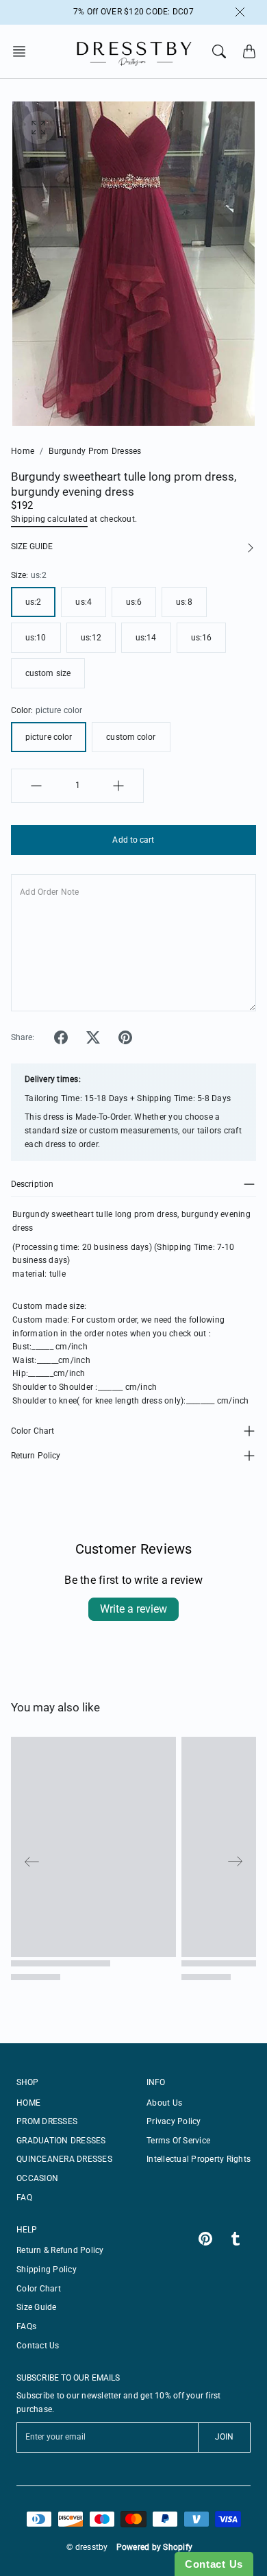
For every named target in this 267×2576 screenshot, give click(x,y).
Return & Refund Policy (60, 2250)
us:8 (184, 602)
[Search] (219, 51)
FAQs (26, 2326)
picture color (49, 737)
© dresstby (87, 2547)
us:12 (91, 638)
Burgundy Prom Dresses (95, 451)
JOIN (224, 2437)
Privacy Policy (174, 2121)
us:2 (33, 602)
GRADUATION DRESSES (61, 2141)
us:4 (83, 602)
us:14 (146, 638)
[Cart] (249, 51)
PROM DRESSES (47, 2121)
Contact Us (38, 2346)
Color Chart (33, 1431)
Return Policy (36, 1456)
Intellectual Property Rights (199, 2159)
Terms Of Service (178, 2141)
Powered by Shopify (155, 2547)
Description (32, 1184)
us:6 (134, 602)
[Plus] (118, 786)
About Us (164, 2103)
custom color (131, 737)
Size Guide (37, 2307)
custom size (48, 673)
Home (23, 451)
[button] (23, 51)
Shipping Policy (47, 2270)
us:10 (36, 638)
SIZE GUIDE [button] (32, 546)
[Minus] (36, 786)
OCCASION (37, 2178)
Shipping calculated (49, 519)
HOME (28, 2103)
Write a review (133, 1609)
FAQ (24, 2198)
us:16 (202, 638)
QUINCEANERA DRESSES (64, 2159)
